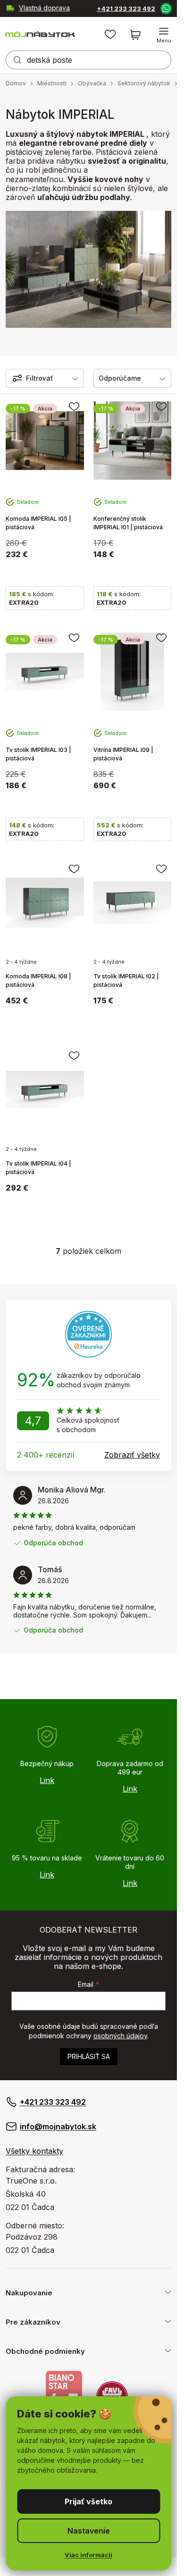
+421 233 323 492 (126, 9)
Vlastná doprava (44, 8)
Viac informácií (88, 2555)
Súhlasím (88, 2501)
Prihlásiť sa (89, 2056)
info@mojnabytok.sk (58, 2126)
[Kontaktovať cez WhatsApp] (166, 8)
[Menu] (164, 35)
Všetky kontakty (34, 2151)
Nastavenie (89, 2531)
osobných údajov (120, 2036)
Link (47, 1780)
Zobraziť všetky (132, 1455)
